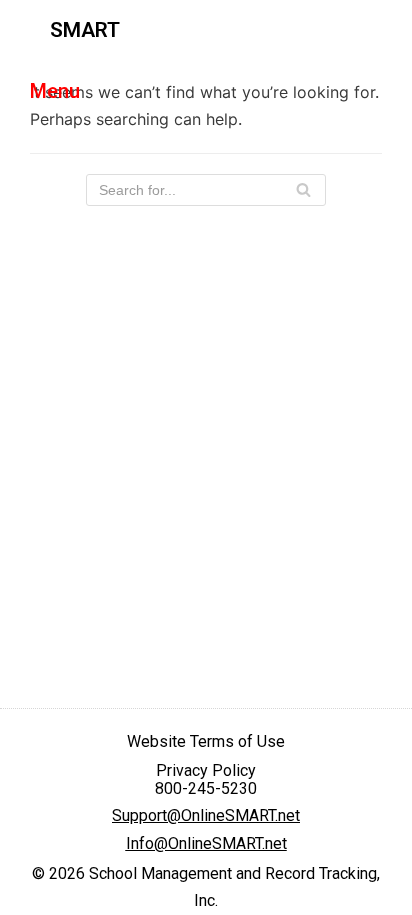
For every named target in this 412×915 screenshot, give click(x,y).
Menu (55, 91)
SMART (85, 30)
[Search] (303, 190)
